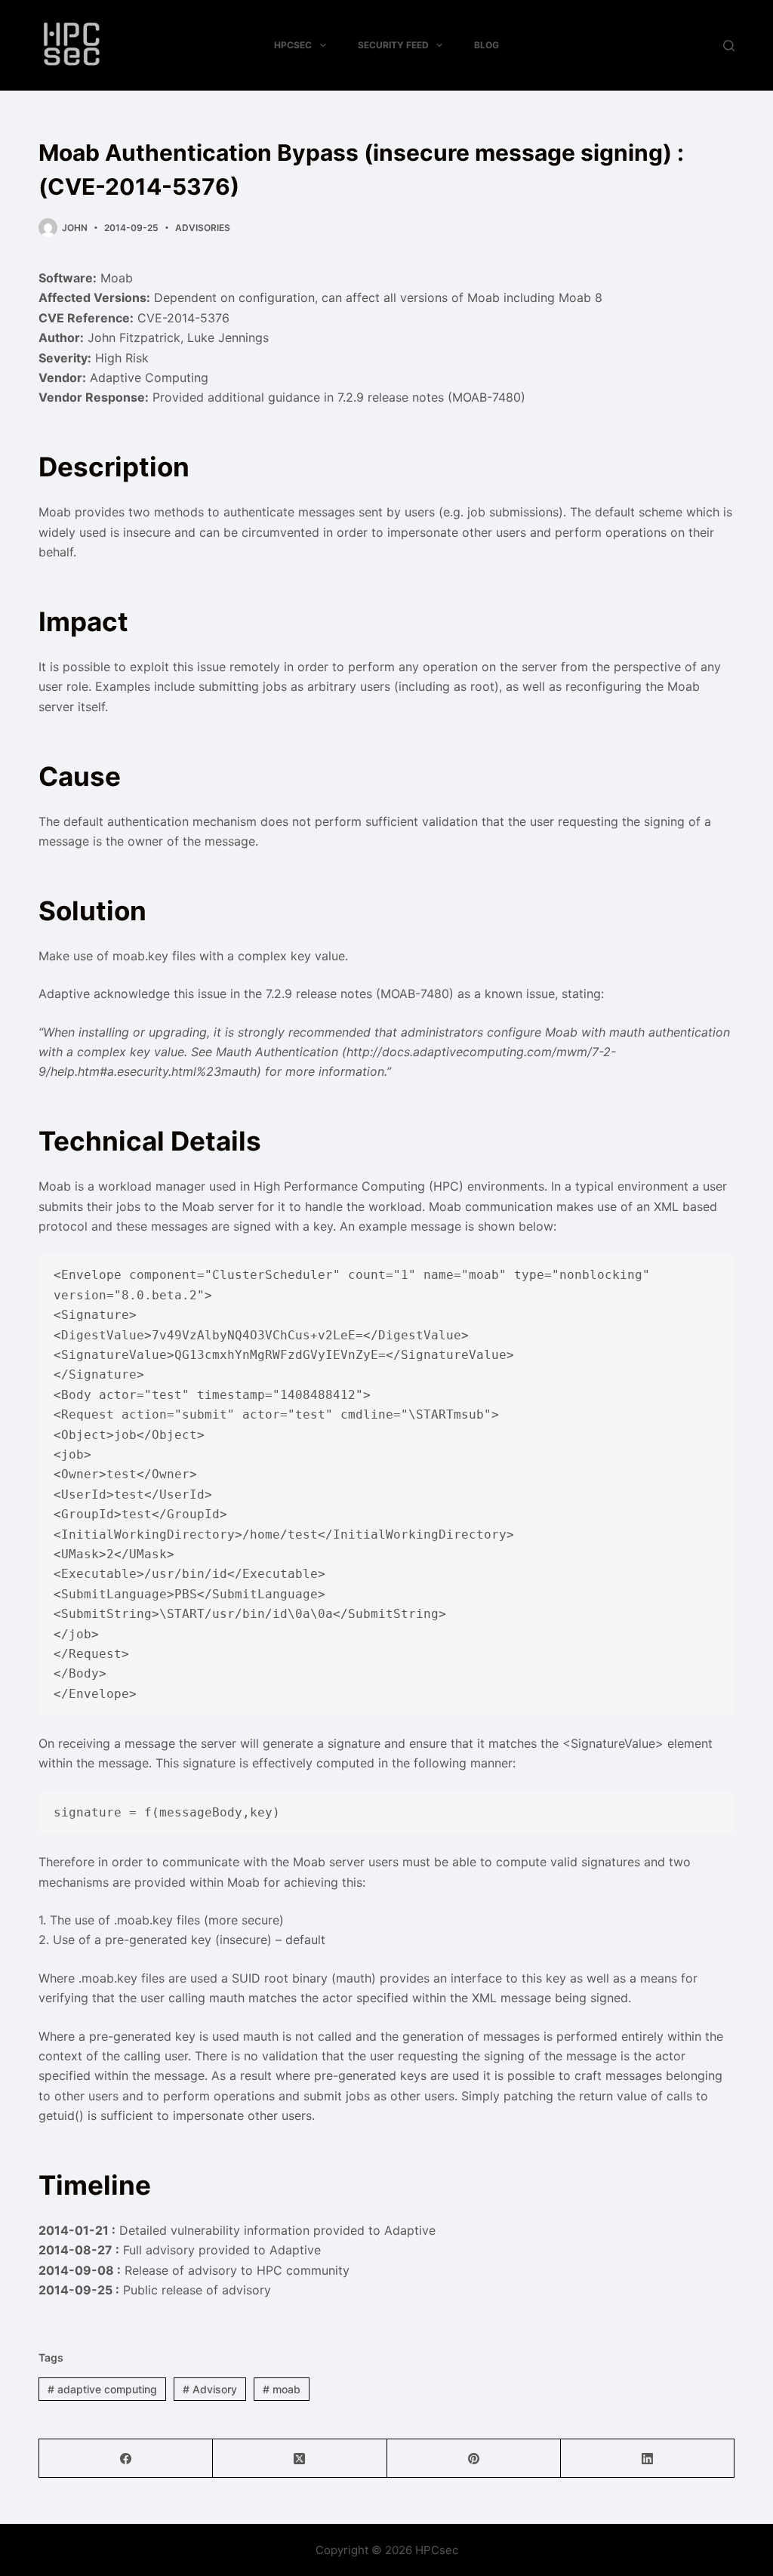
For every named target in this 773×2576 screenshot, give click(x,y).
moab (282, 2389)
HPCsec (293, 45)
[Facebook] (126, 2459)
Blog (487, 45)
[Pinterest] (474, 2459)
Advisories (203, 228)
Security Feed (393, 45)
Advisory (210, 2389)
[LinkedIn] (648, 2459)
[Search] (729, 46)
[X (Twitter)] (300, 2459)
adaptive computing (102, 2389)
